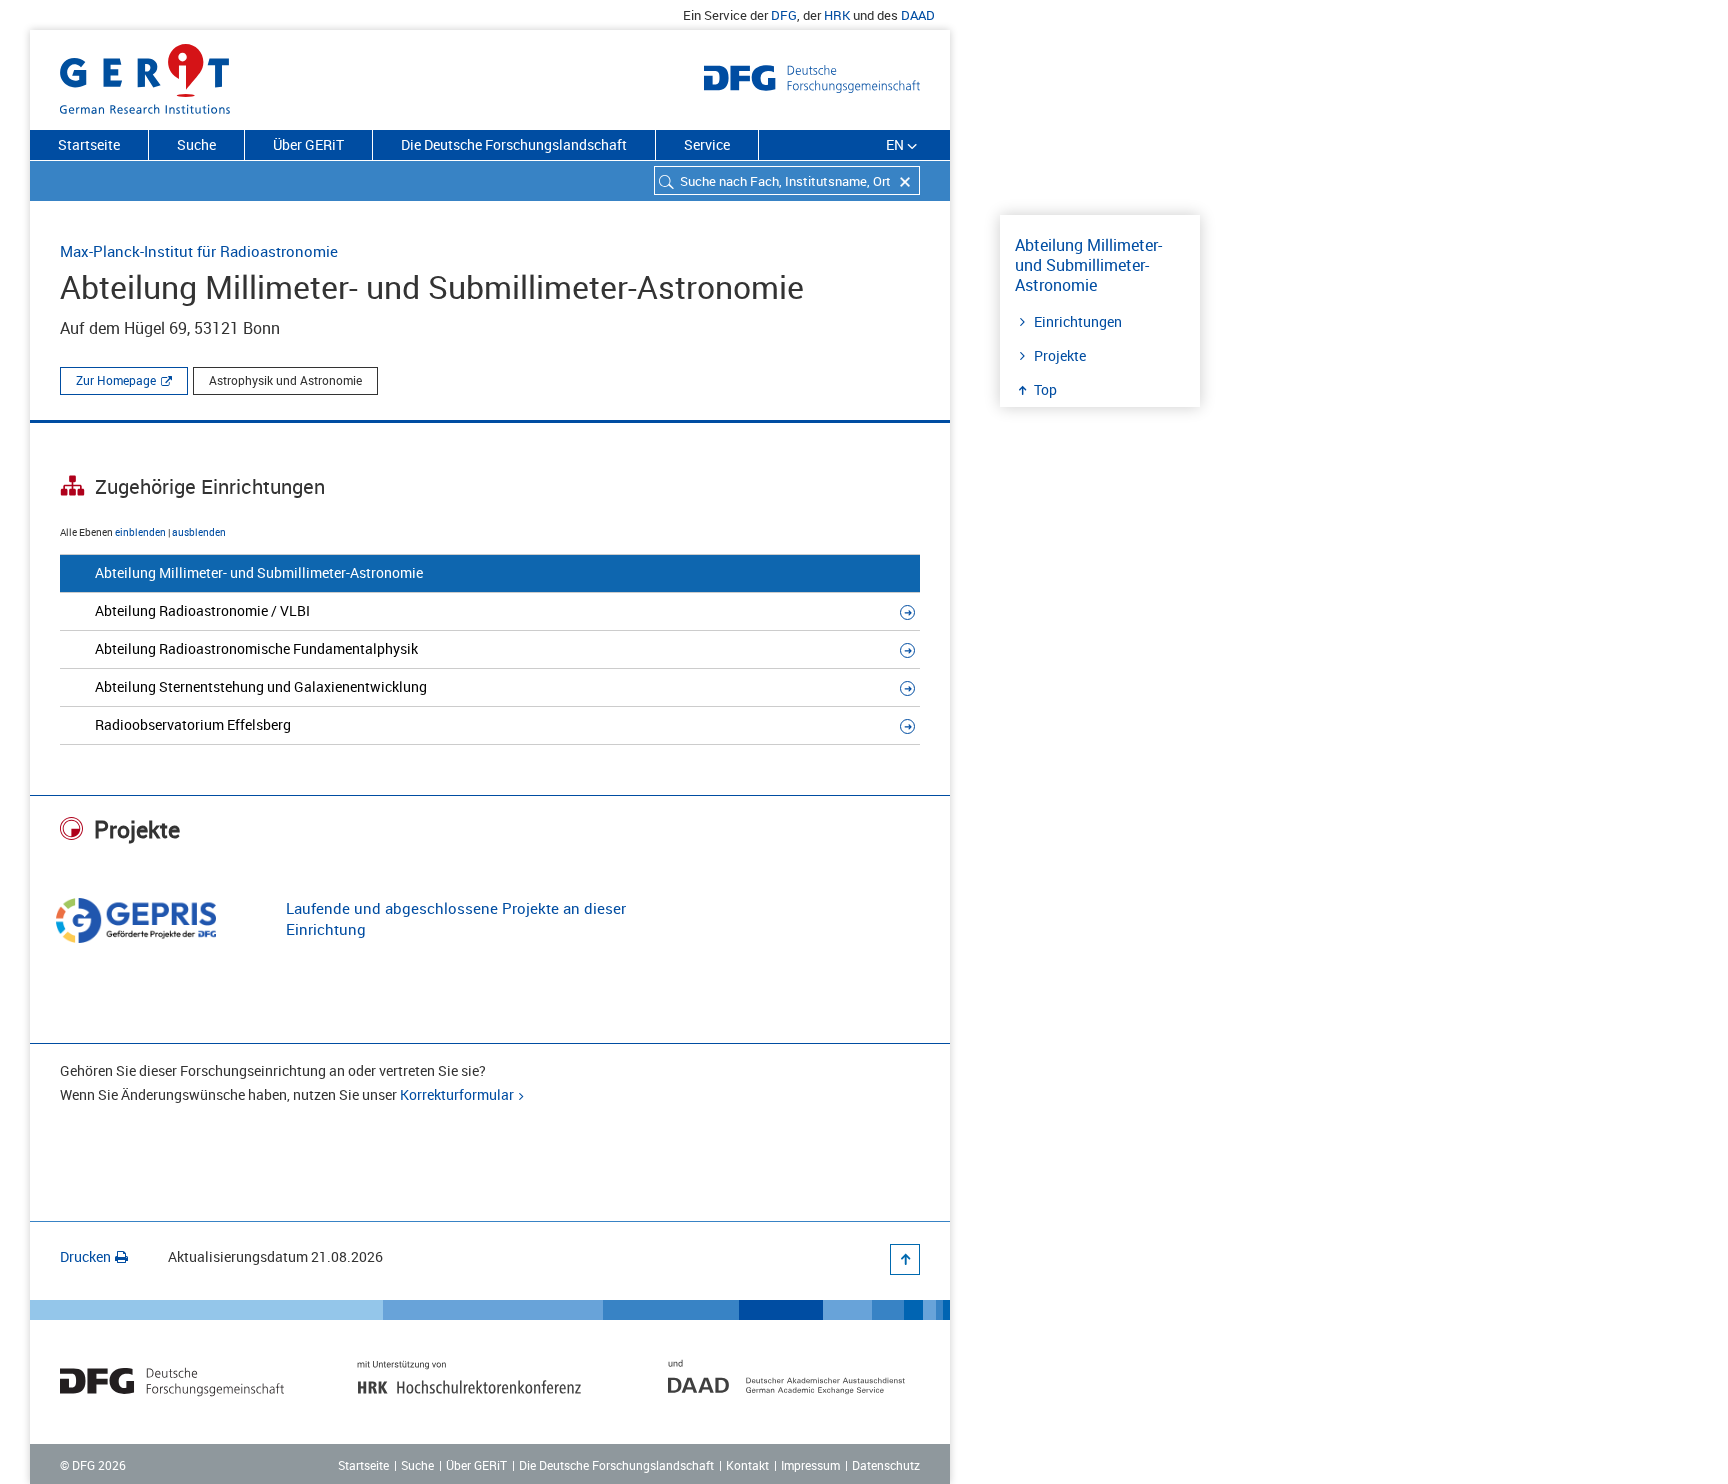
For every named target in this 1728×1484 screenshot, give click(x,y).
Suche (196, 144)
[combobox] (787, 180)
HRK (837, 15)
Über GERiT (308, 144)
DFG (784, 15)
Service (707, 144)
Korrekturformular (457, 1094)
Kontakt (747, 1465)
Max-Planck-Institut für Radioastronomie (199, 251)
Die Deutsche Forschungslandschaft (514, 144)
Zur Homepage (116, 380)
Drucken (85, 1256)
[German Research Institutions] (145, 75)
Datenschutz (886, 1465)
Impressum (810, 1465)
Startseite (89, 144)
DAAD (918, 15)
